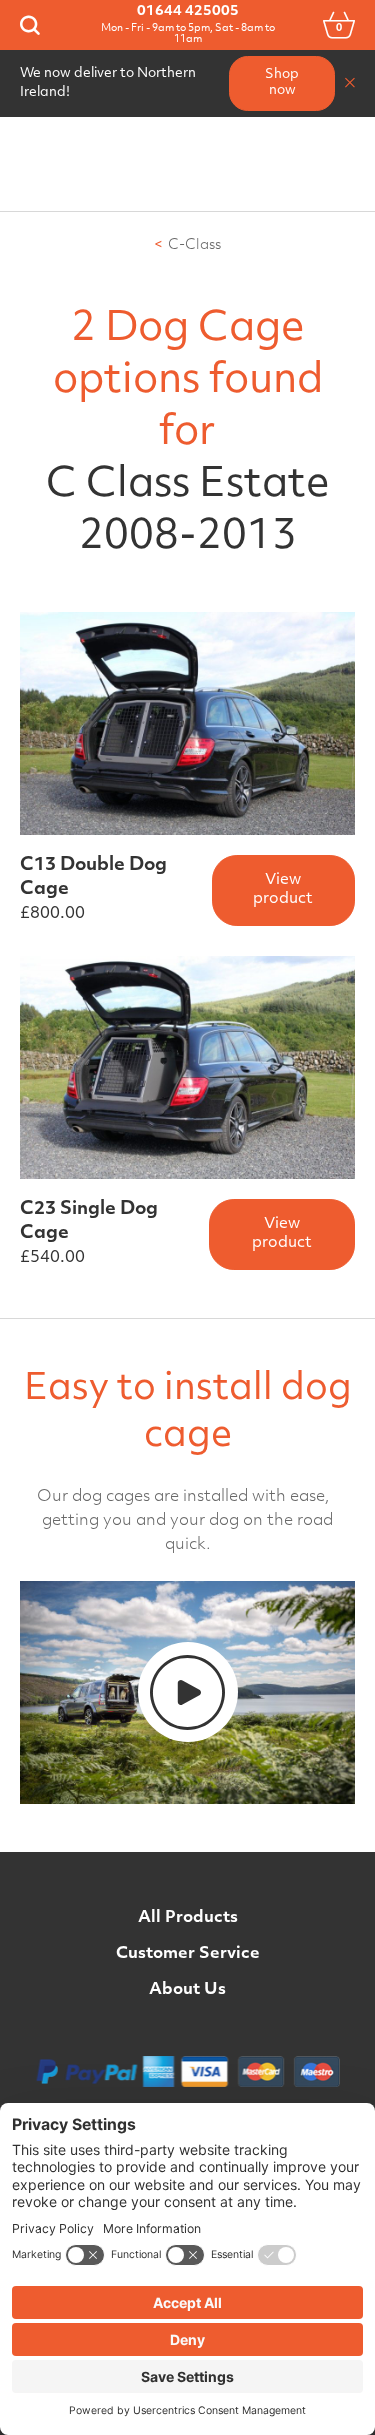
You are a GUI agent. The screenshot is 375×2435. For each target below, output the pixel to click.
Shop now (282, 83)
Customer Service (188, 1954)
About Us (187, 1990)
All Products (188, 1918)
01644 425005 (188, 11)
